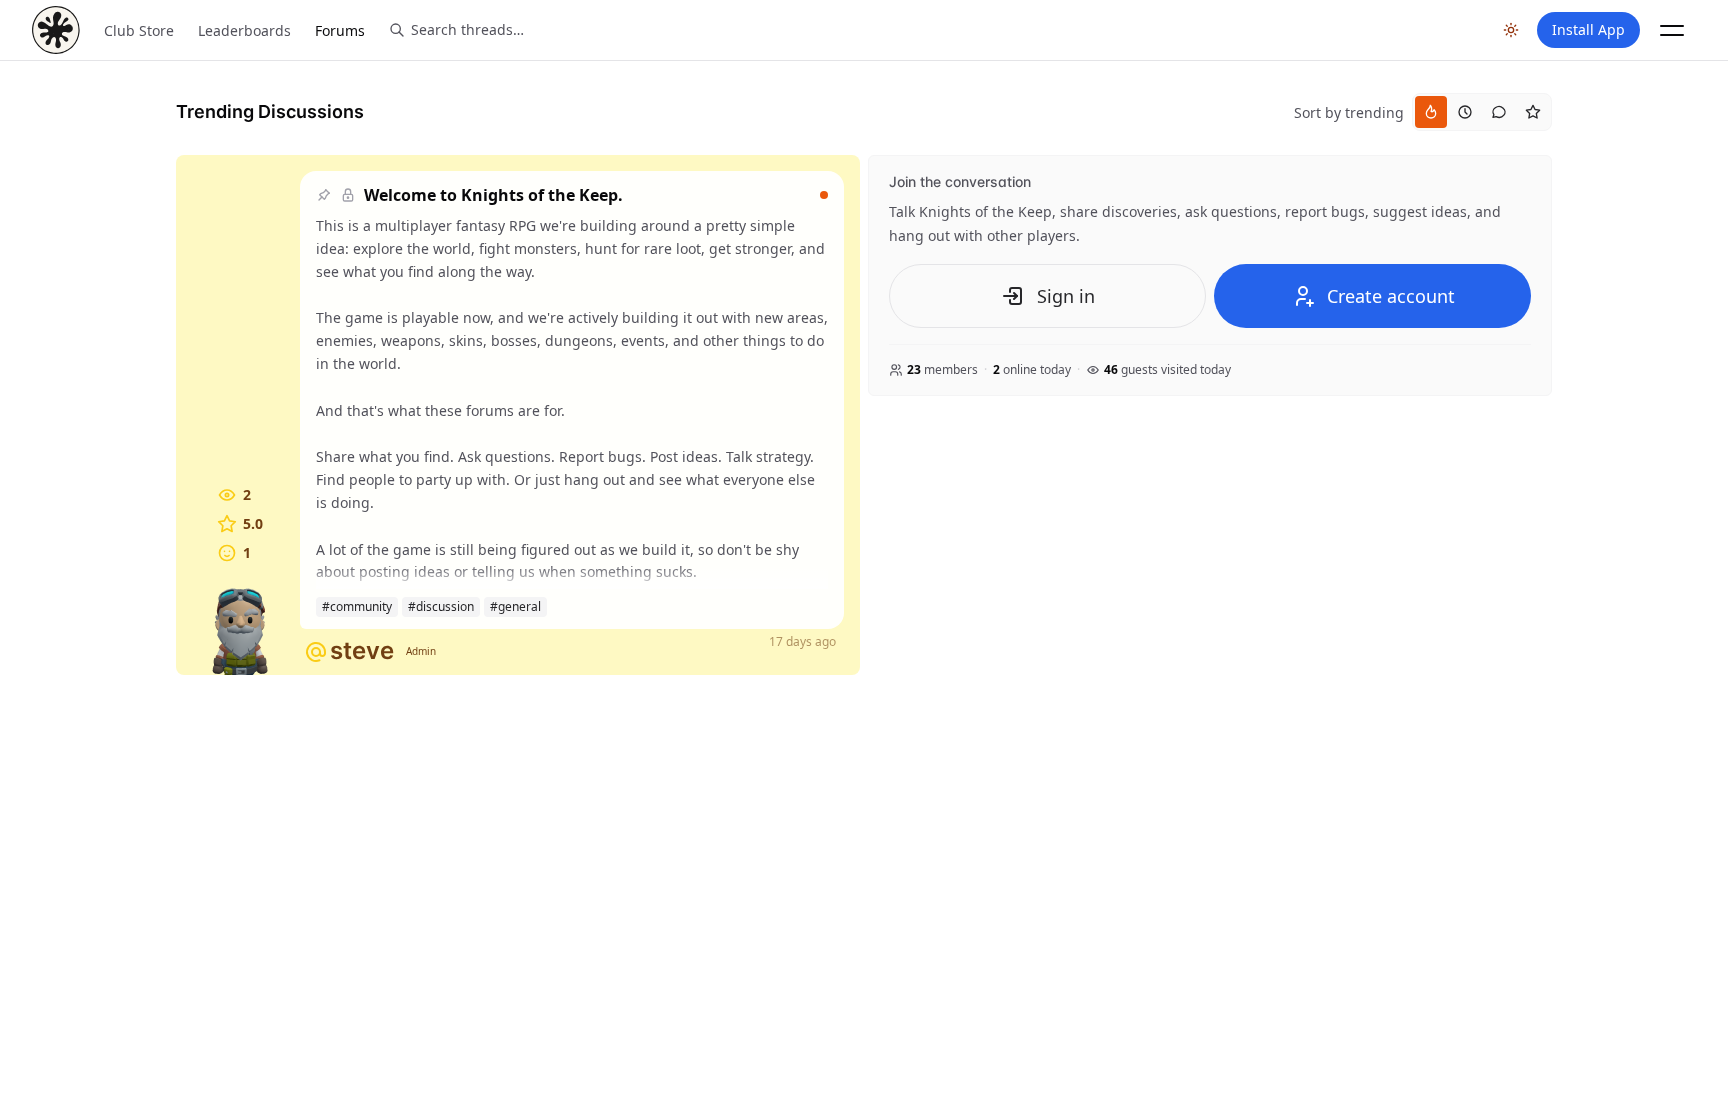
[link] (518, 415)
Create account (1391, 296)
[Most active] (1499, 112)
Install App (1588, 29)
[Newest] (1465, 112)
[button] (1672, 30)
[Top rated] (1533, 112)
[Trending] (1431, 112)
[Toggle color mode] (1511, 30)
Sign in (1066, 296)
